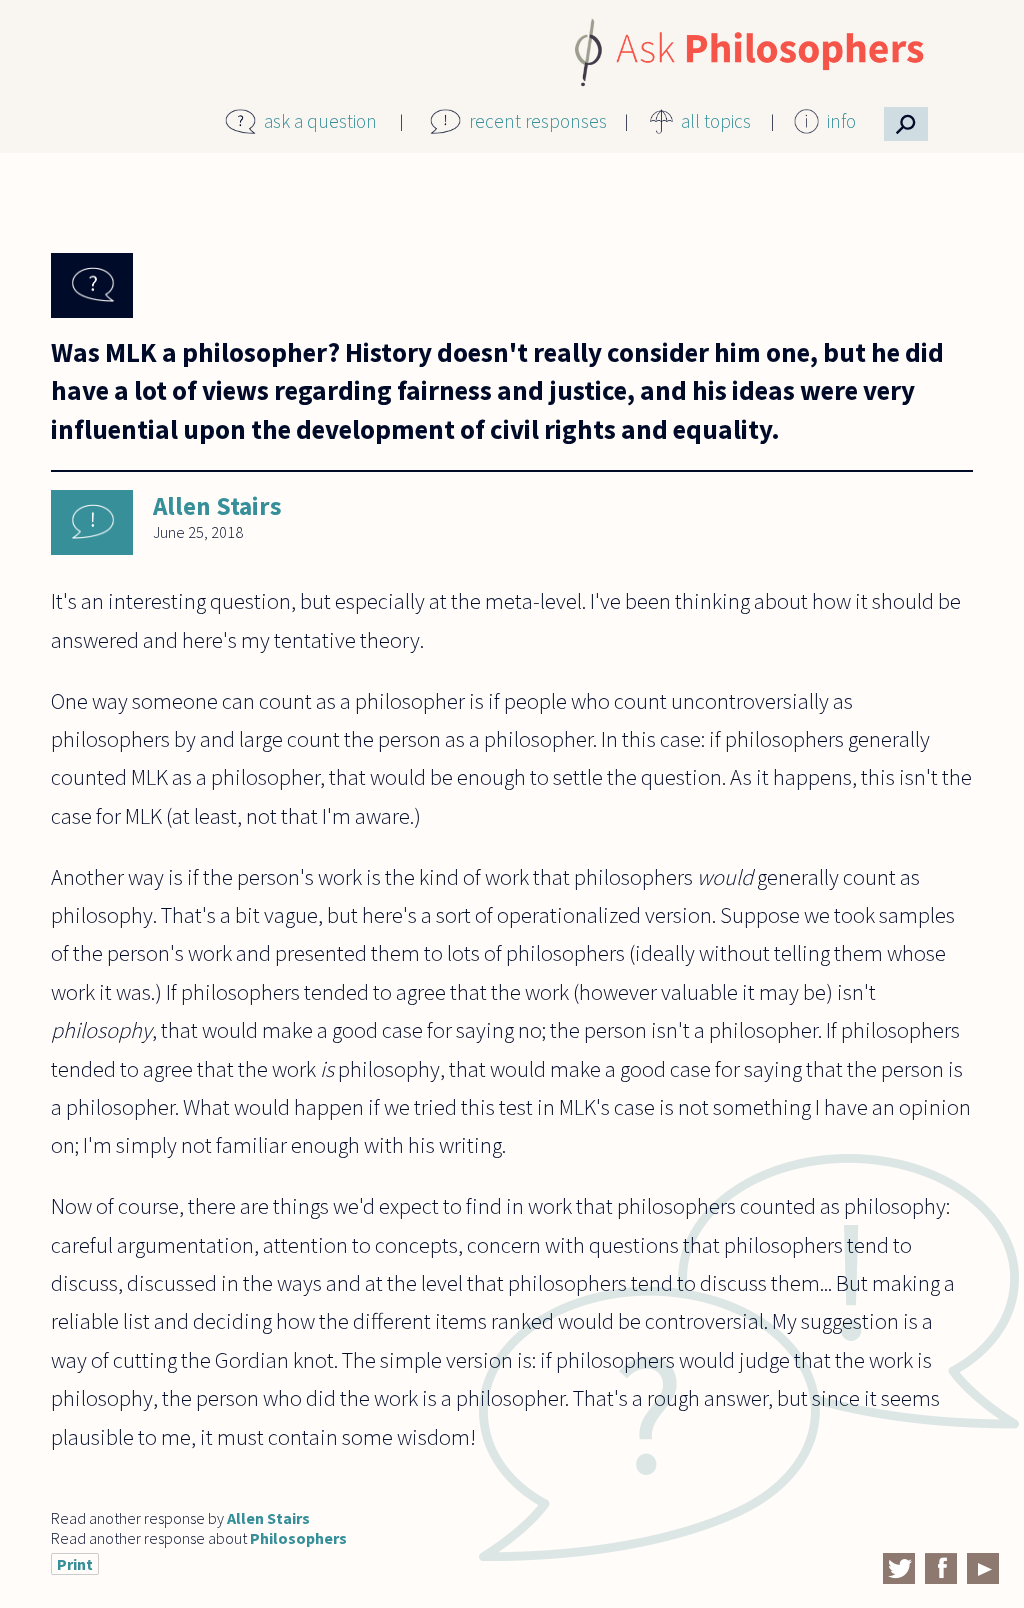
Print (75, 1564)
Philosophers (298, 1538)
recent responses (538, 121)
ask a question (320, 121)
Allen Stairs (217, 506)
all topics (716, 121)
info (841, 121)
